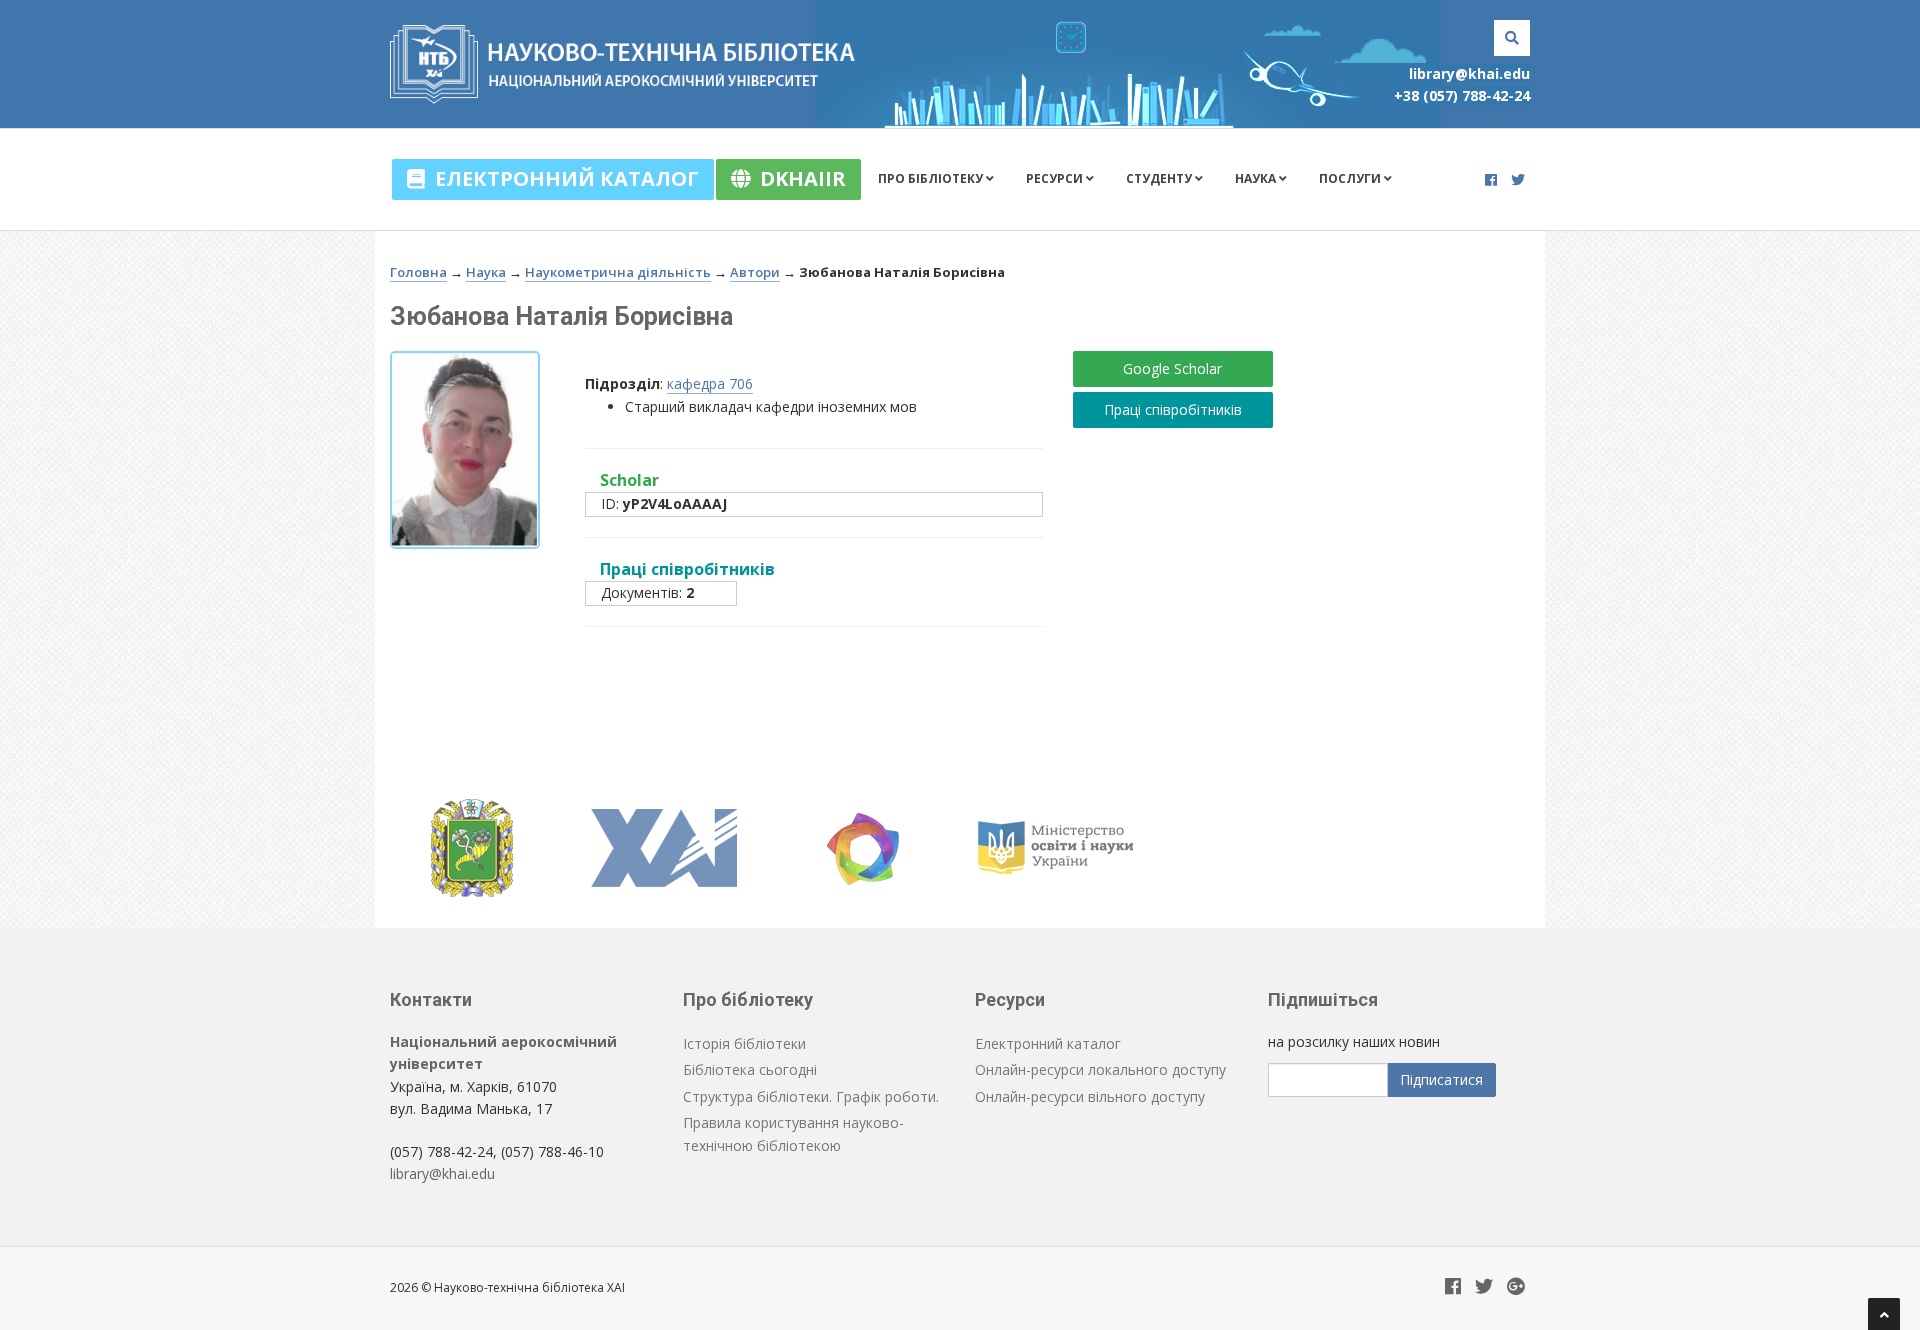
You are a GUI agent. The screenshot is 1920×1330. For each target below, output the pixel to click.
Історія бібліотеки (744, 1043)
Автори (755, 272)
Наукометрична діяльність (618, 272)
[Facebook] (1491, 179)
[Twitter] (1518, 179)
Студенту (1160, 178)
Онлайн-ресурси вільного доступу (1090, 1096)
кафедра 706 (710, 383)
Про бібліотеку (932, 178)
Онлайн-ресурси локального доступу (1100, 1069)
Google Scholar (1172, 368)
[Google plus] (1516, 1287)
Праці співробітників (1173, 409)
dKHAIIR (798, 178)
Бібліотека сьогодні (750, 1069)
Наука (1257, 178)
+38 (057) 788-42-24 (1462, 95)
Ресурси (1056, 178)
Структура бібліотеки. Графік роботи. (811, 1096)
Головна (418, 272)
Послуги (1351, 178)
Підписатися (1441, 1079)
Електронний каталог (562, 178)
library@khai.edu (1469, 73)
